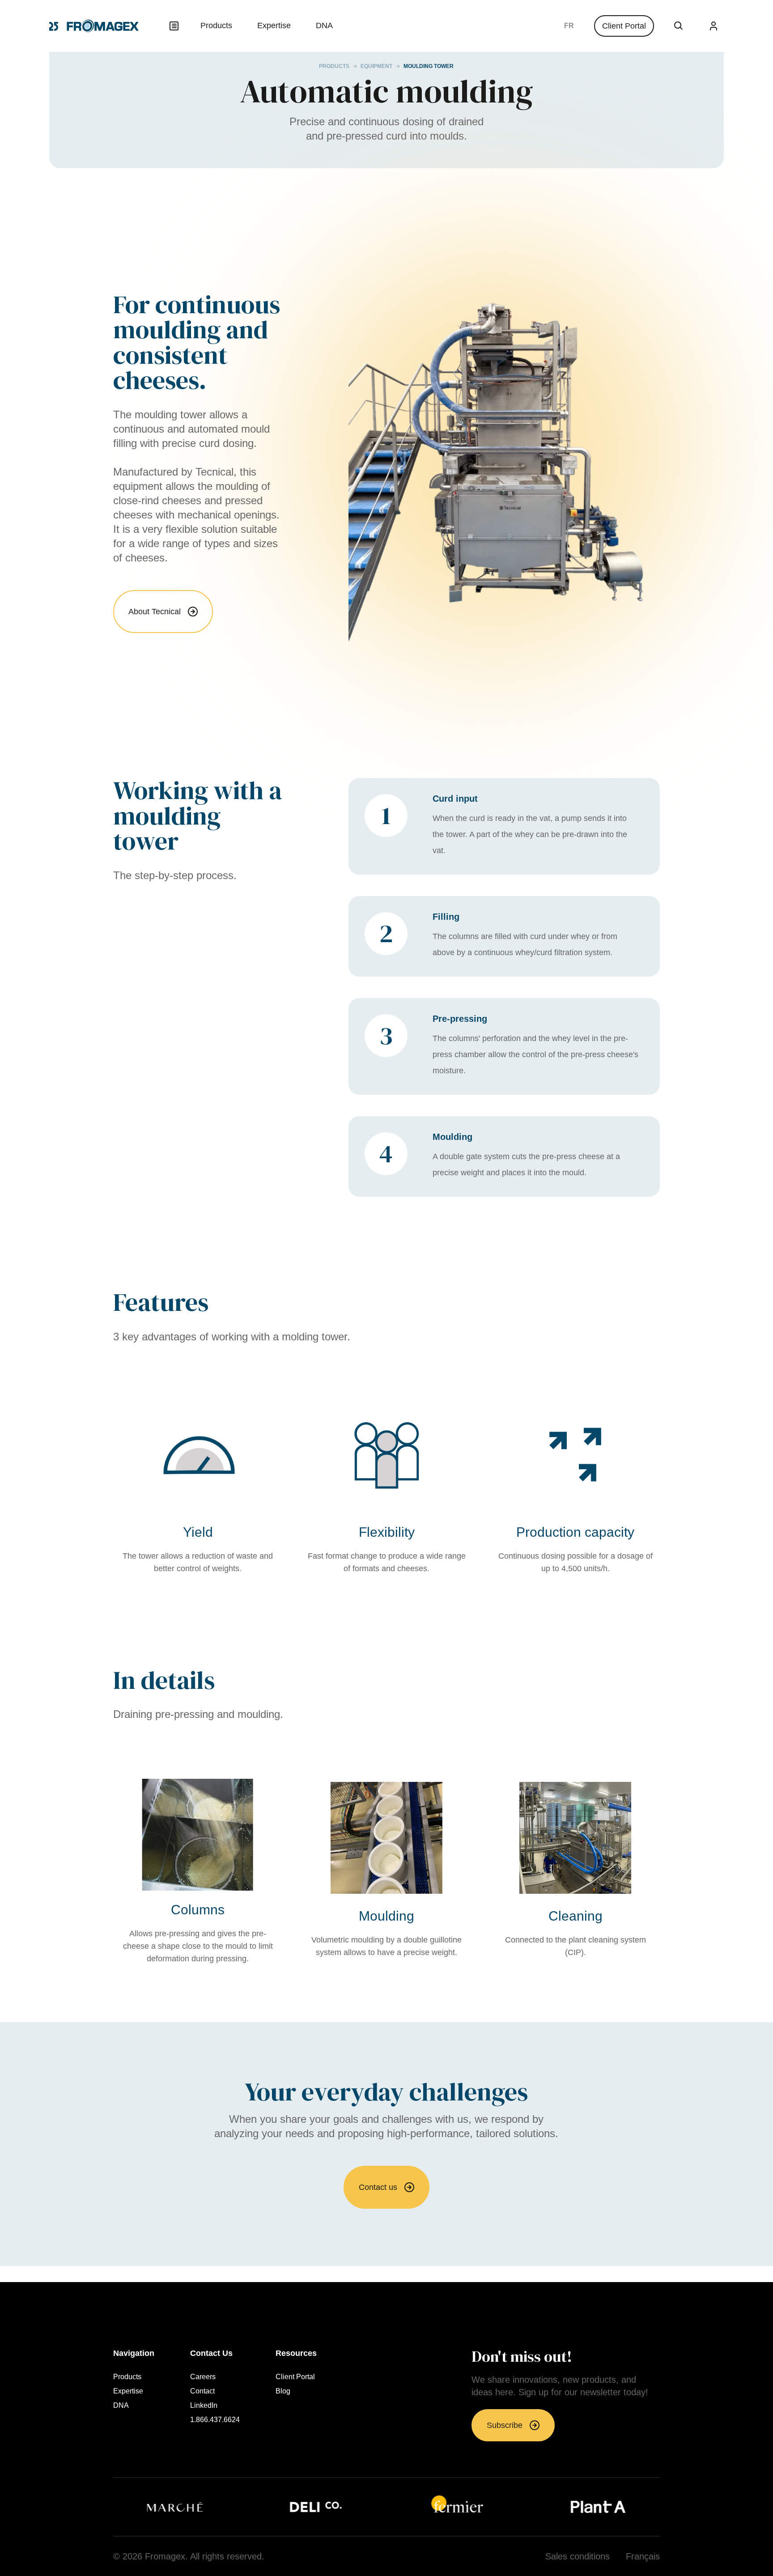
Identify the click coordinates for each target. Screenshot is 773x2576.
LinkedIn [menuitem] (204, 2406)
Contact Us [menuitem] (211, 2353)
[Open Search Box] (679, 26)
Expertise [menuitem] (274, 26)
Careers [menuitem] (203, 2377)
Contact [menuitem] (202, 2391)
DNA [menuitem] (324, 26)
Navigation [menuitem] (134, 2353)
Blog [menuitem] (283, 2391)
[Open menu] (174, 26)
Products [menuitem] (216, 26)
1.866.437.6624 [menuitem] (215, 2420)
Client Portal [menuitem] (295, 2377)
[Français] (569, 26)
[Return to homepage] (94, 26)
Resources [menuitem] (296, 2353)
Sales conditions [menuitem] (578, 2556)
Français (569, 26)
